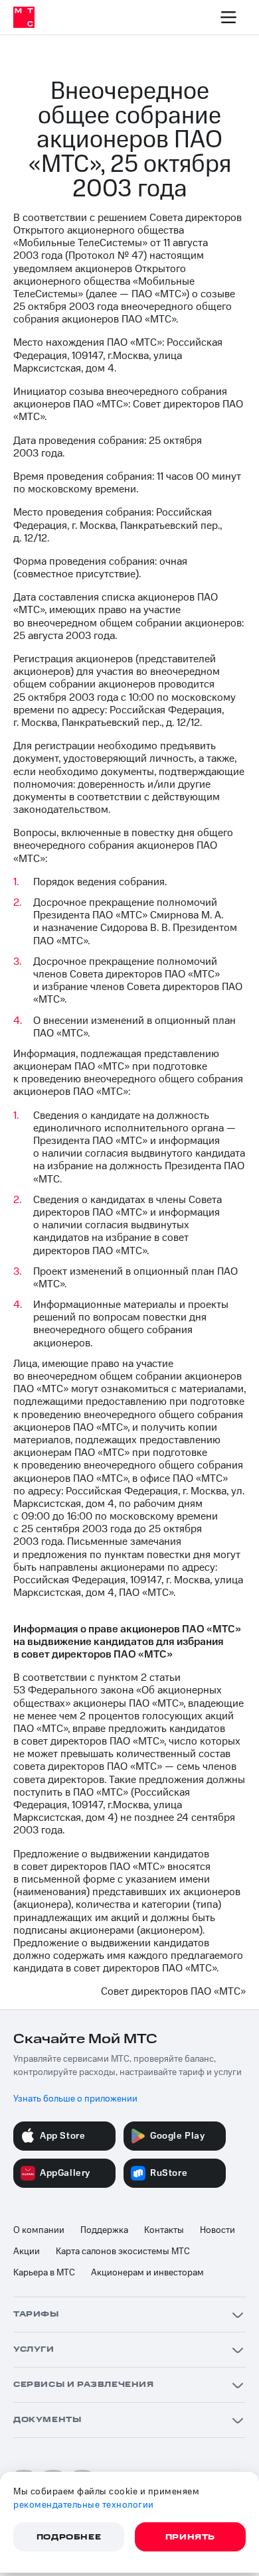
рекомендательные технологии (84, 2505)
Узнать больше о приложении (75, 2099)
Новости (217, 2230)
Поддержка (104, 2230)
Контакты (164, 2230)
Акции (27, 2252)
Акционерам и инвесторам (147, 2273)
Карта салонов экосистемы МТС (123, 2252)
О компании (39, 2230)
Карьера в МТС (44, 2273)
